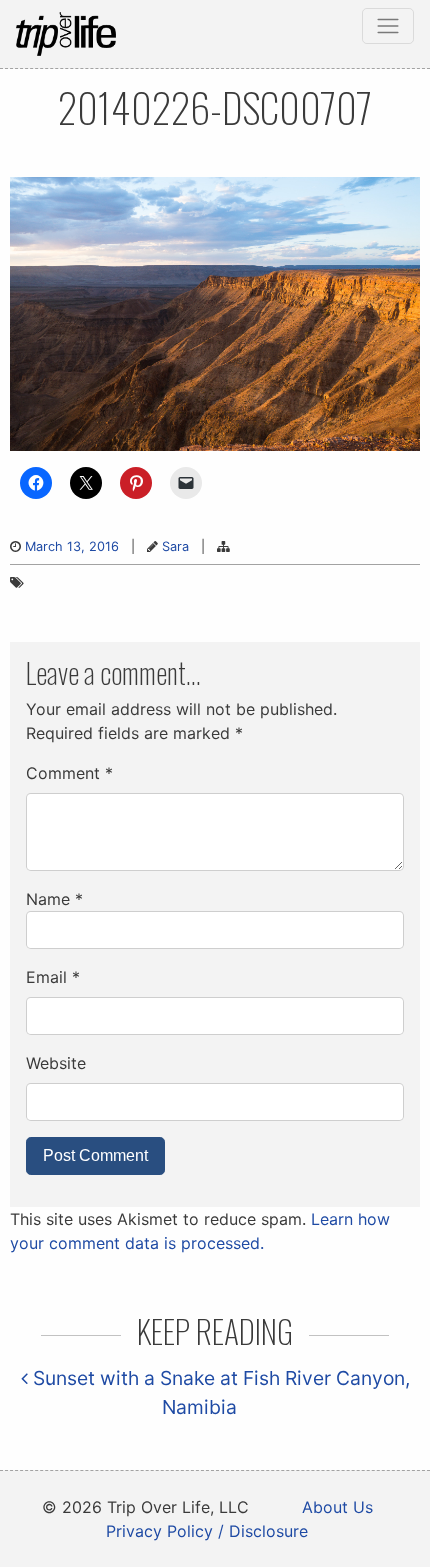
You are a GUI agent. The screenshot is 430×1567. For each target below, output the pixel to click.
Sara (175, 546)
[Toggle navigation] (388, 26)
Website (56, 1063)
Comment (69, 773)
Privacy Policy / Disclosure (207, 1531)
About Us (337, 1507)
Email (53, 977)
